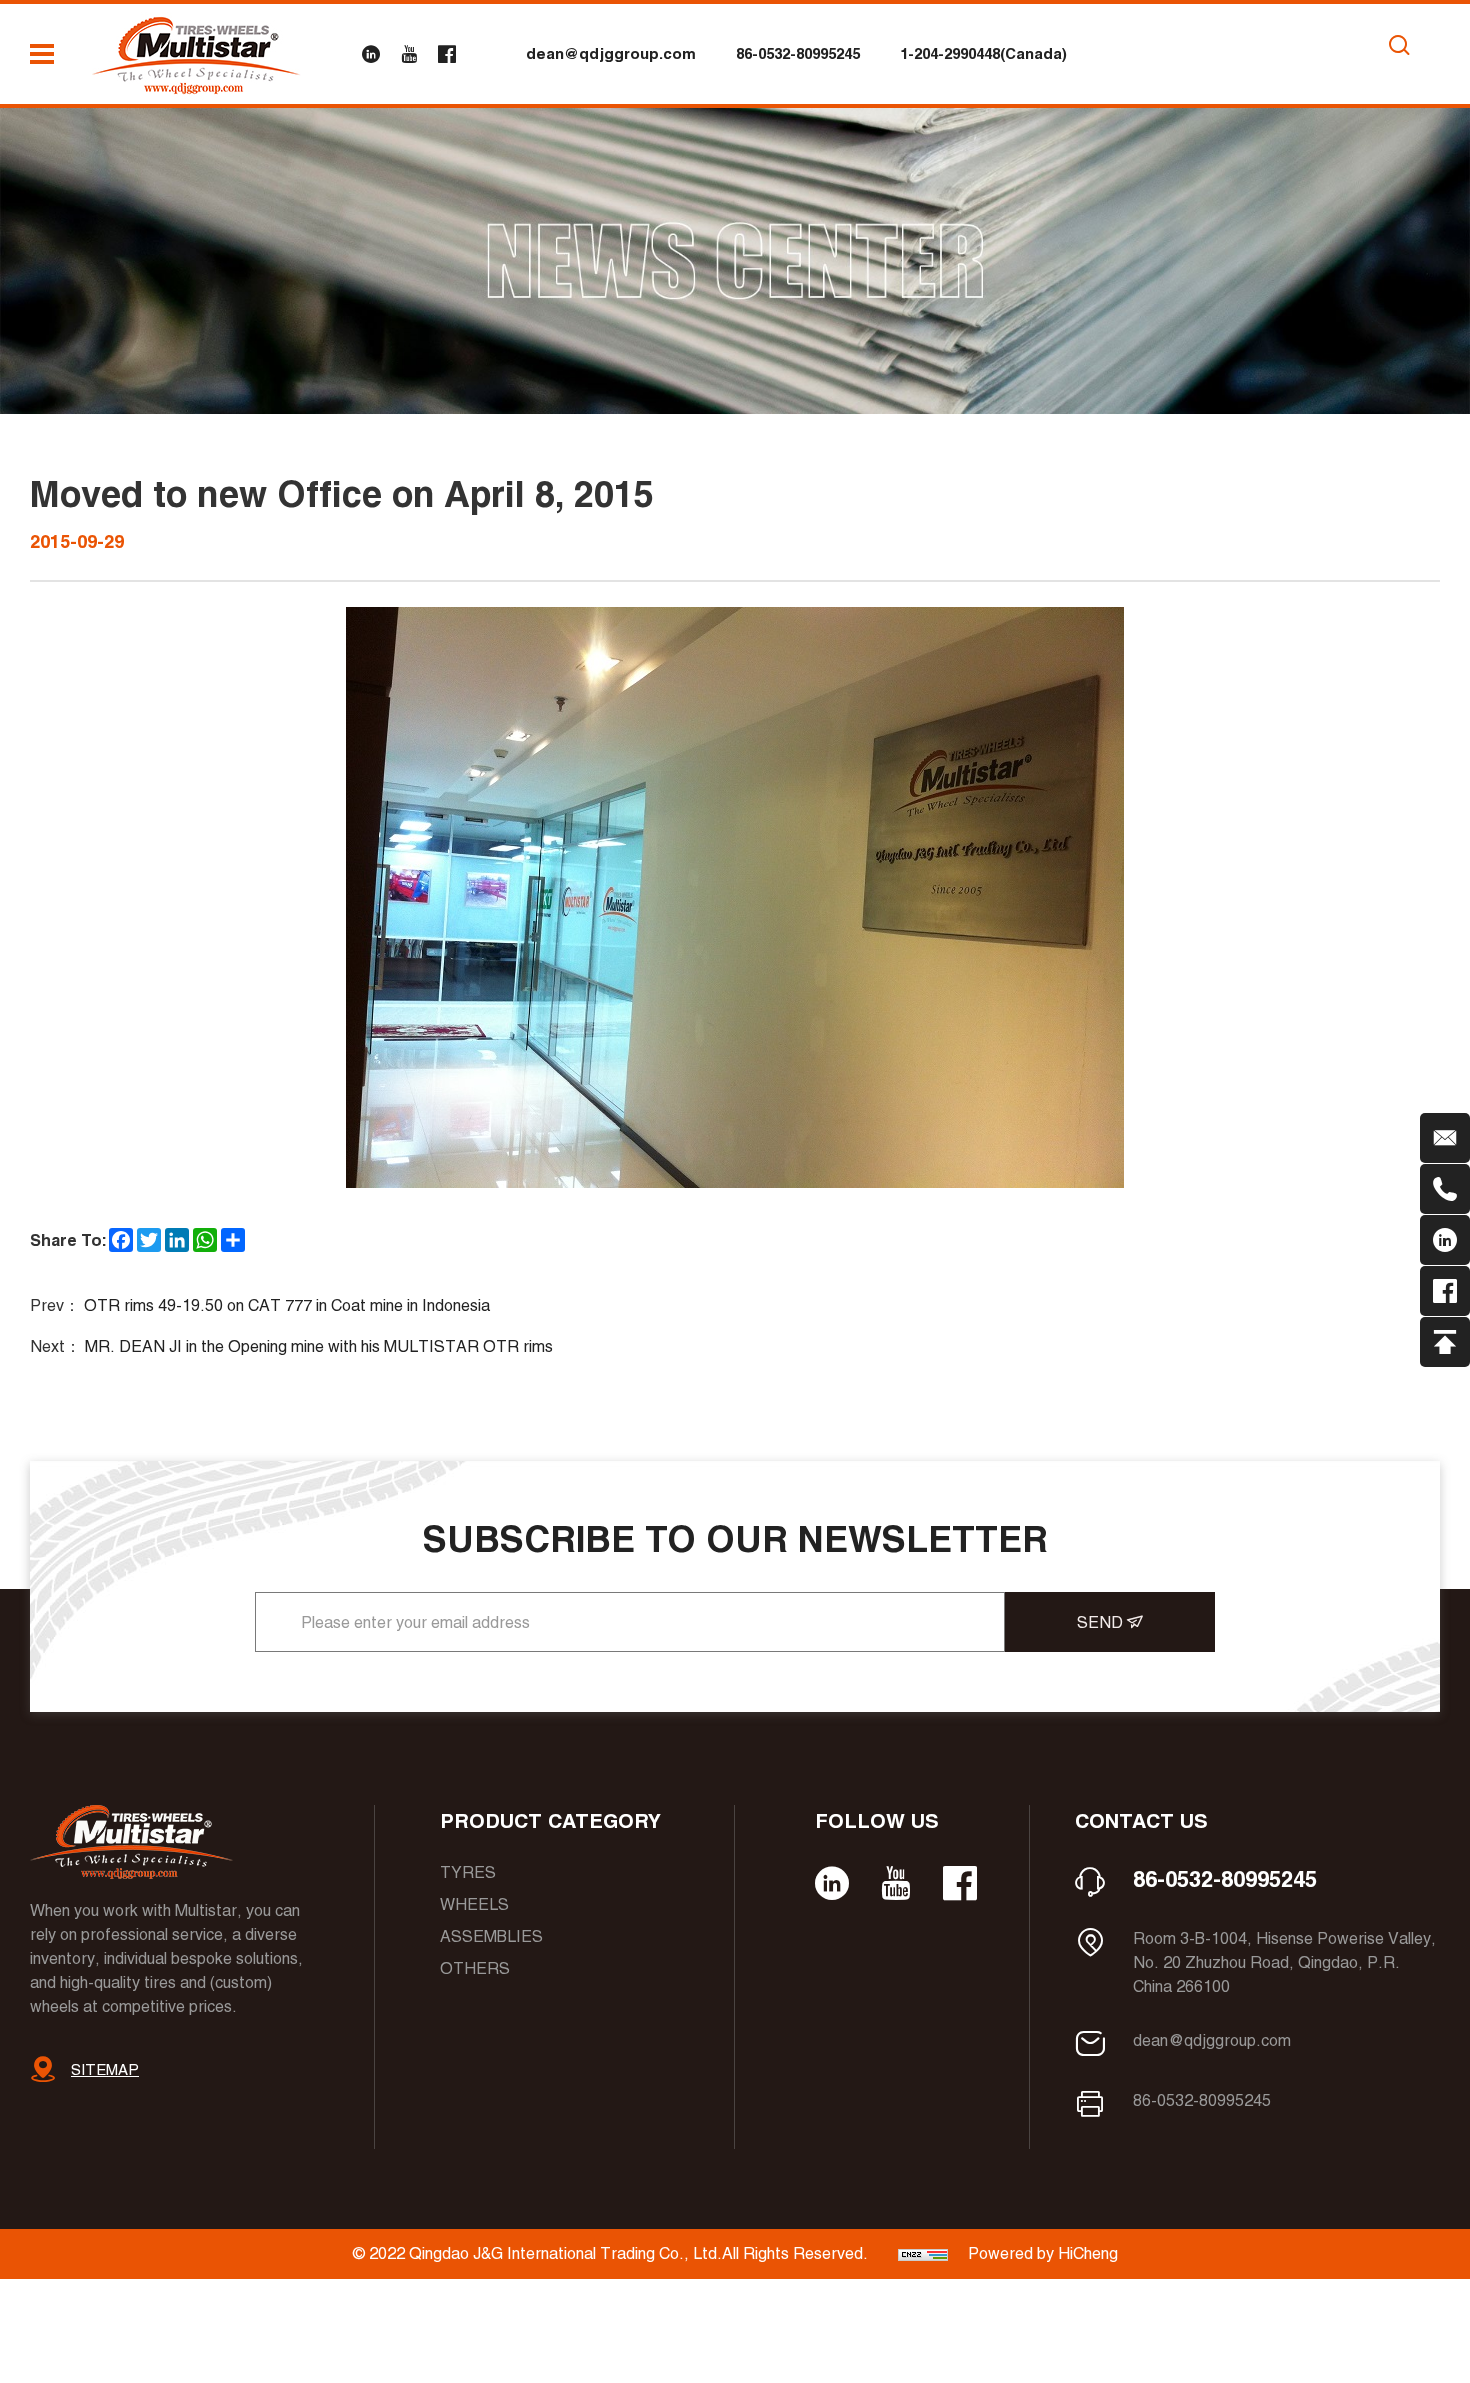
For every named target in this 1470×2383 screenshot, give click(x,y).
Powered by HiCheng (1043, 2253)
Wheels (474, 1904)
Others (475, 1968)
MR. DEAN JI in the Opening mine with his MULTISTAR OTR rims (319, 1346)
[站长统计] (923, 2253)
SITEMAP (105, 2069)
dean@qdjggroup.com (611, 53)
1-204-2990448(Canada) (983, 53)
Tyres (468, 1872)
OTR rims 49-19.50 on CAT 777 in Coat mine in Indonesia (287, 1305)
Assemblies (491, 1936)
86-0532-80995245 (798, 53)
